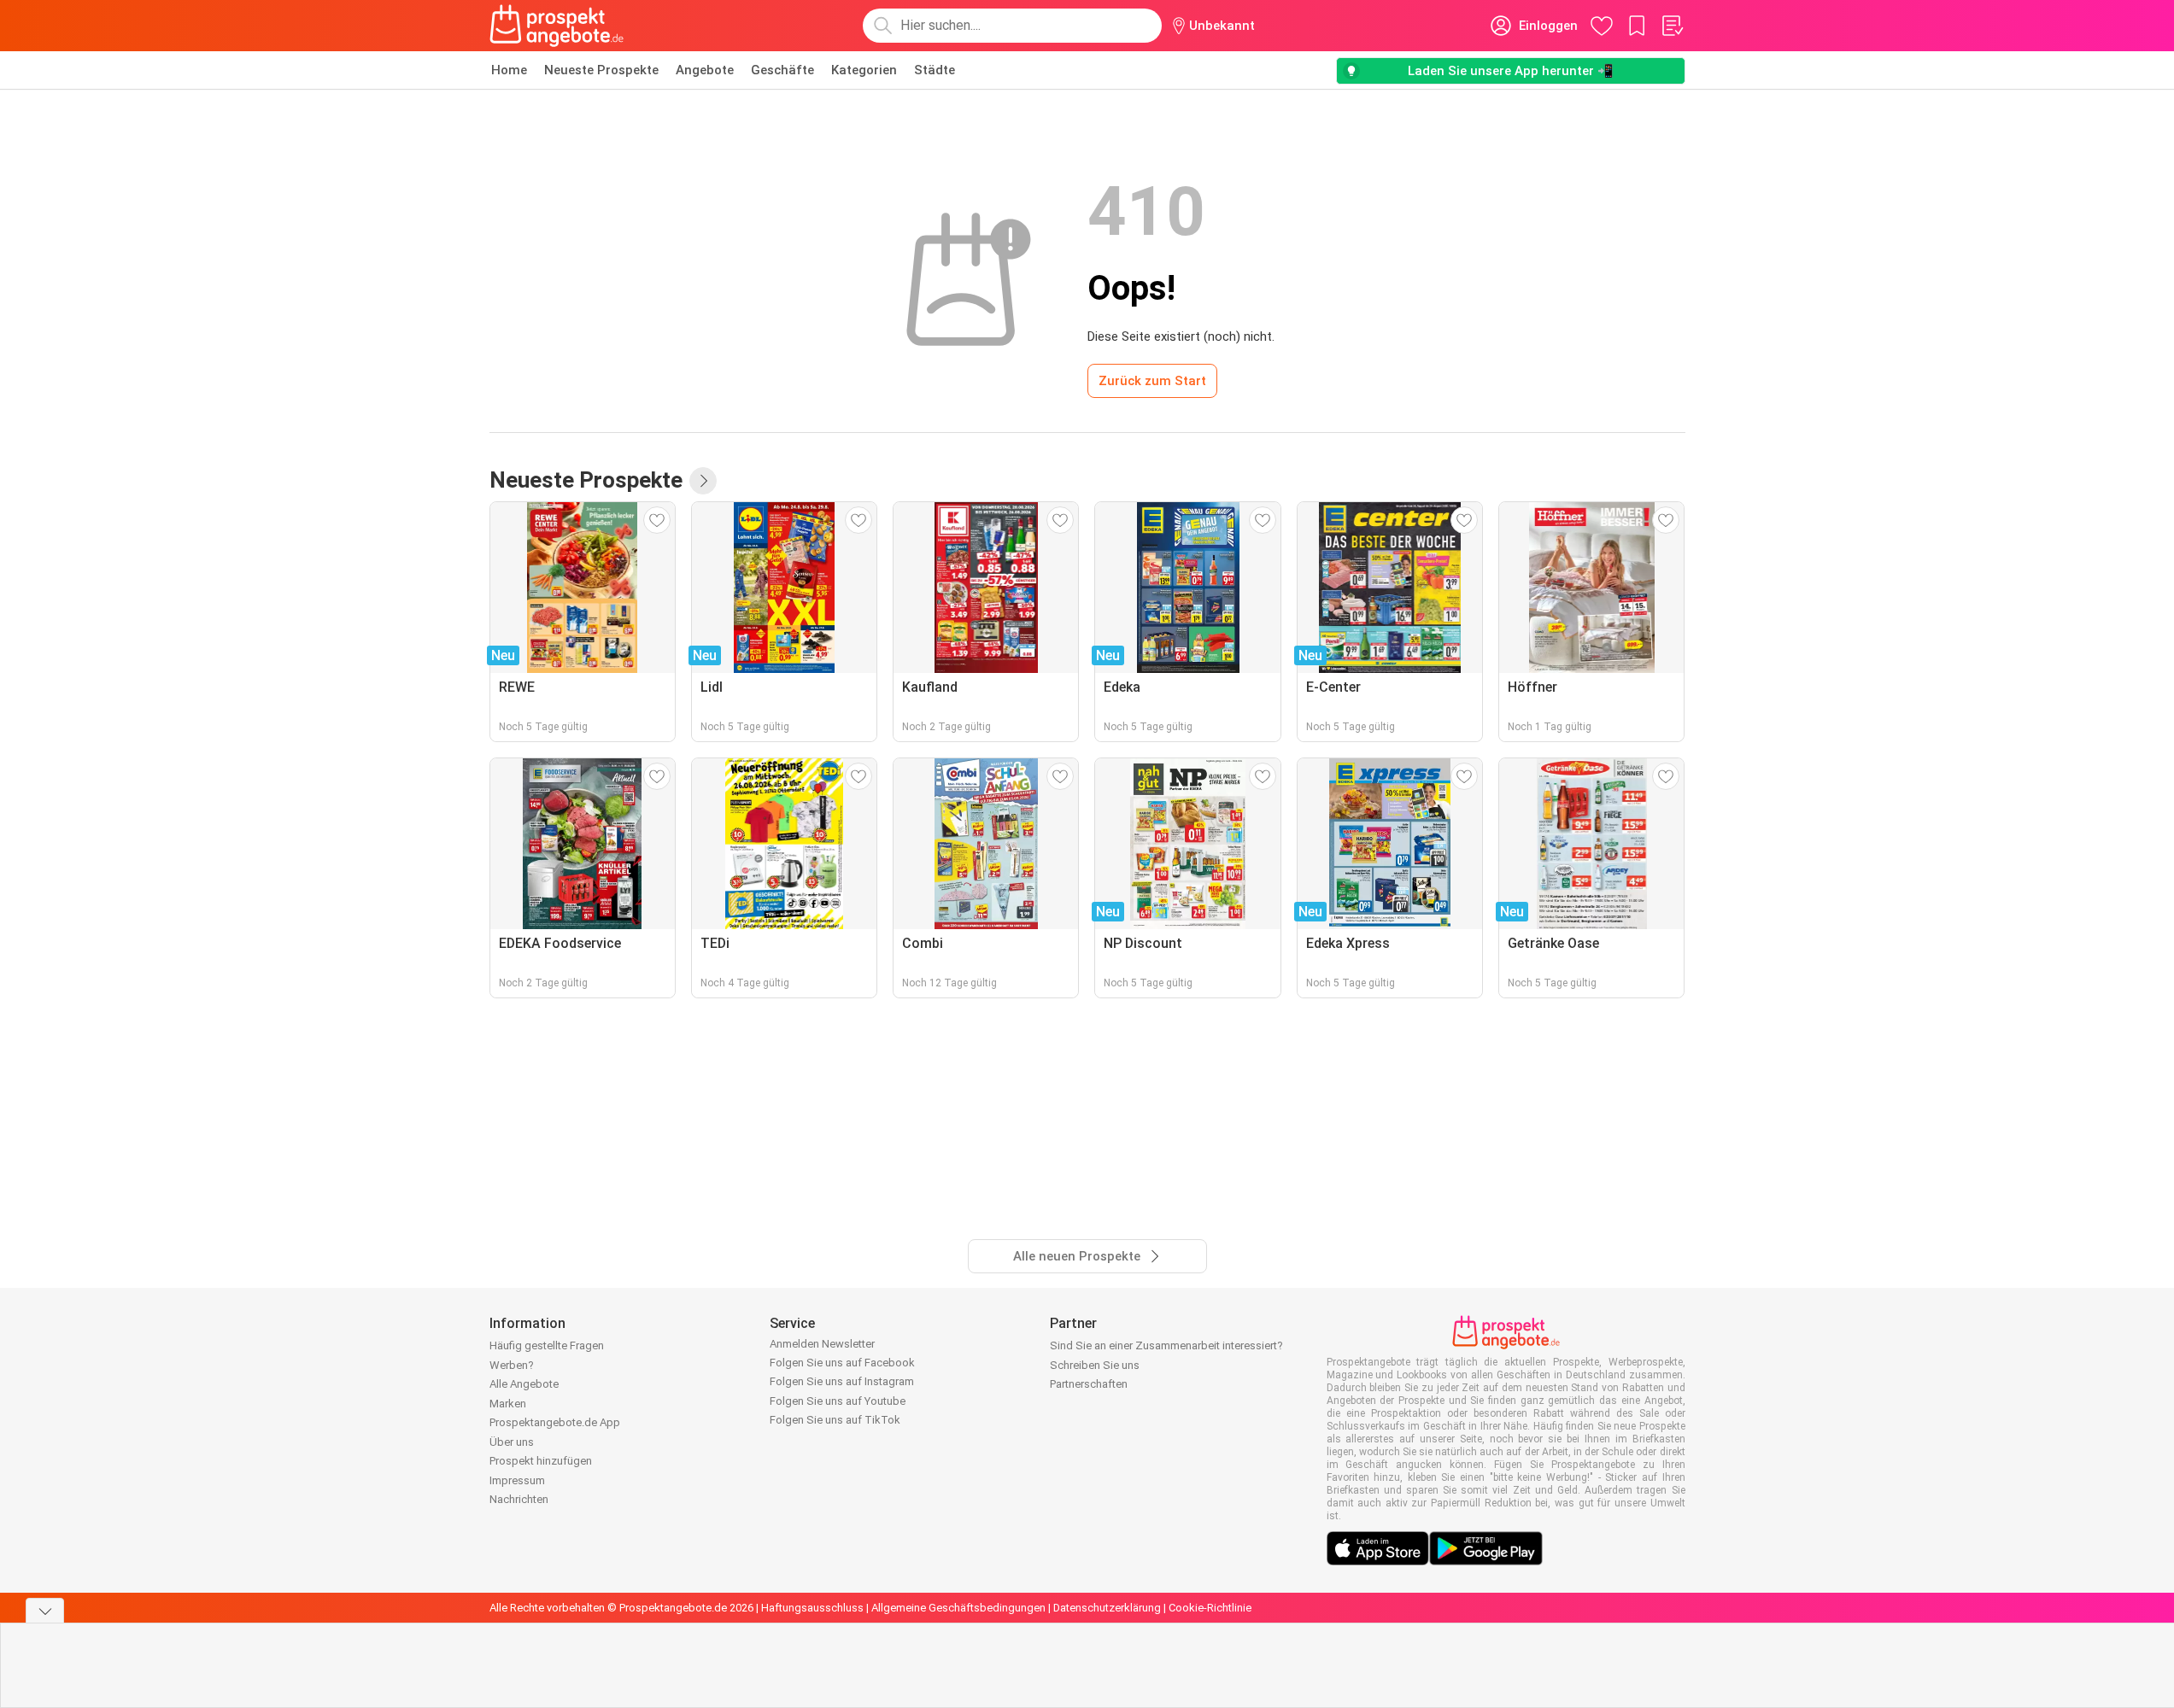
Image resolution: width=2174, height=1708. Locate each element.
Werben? (512, 1365)
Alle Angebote (524, 1384)
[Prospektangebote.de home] (557, 26)
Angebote (705, 70)
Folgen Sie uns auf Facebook (842, 1363)
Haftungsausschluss (812, 1608)
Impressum (517, 1480)
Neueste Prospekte (601, 70)
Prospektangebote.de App (555, 1422)
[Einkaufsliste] (1672, 26)
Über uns (512, 1442)
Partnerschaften (1089, 1384)
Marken (508, 1404)
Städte (935, 70)
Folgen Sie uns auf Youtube (838, 1401)
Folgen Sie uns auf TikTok (835, 1420)
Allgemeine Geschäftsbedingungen (958, 1608)
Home (509, 70)
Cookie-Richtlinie (1210, 1608)
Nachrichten (519, 1499)
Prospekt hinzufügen (541, 1461)
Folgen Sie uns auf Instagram (842, 1381)
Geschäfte (782, 70)
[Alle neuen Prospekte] (703, 481)
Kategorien (864, 70)
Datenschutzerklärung (1107, 1608)
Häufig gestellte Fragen (547, 1345)
